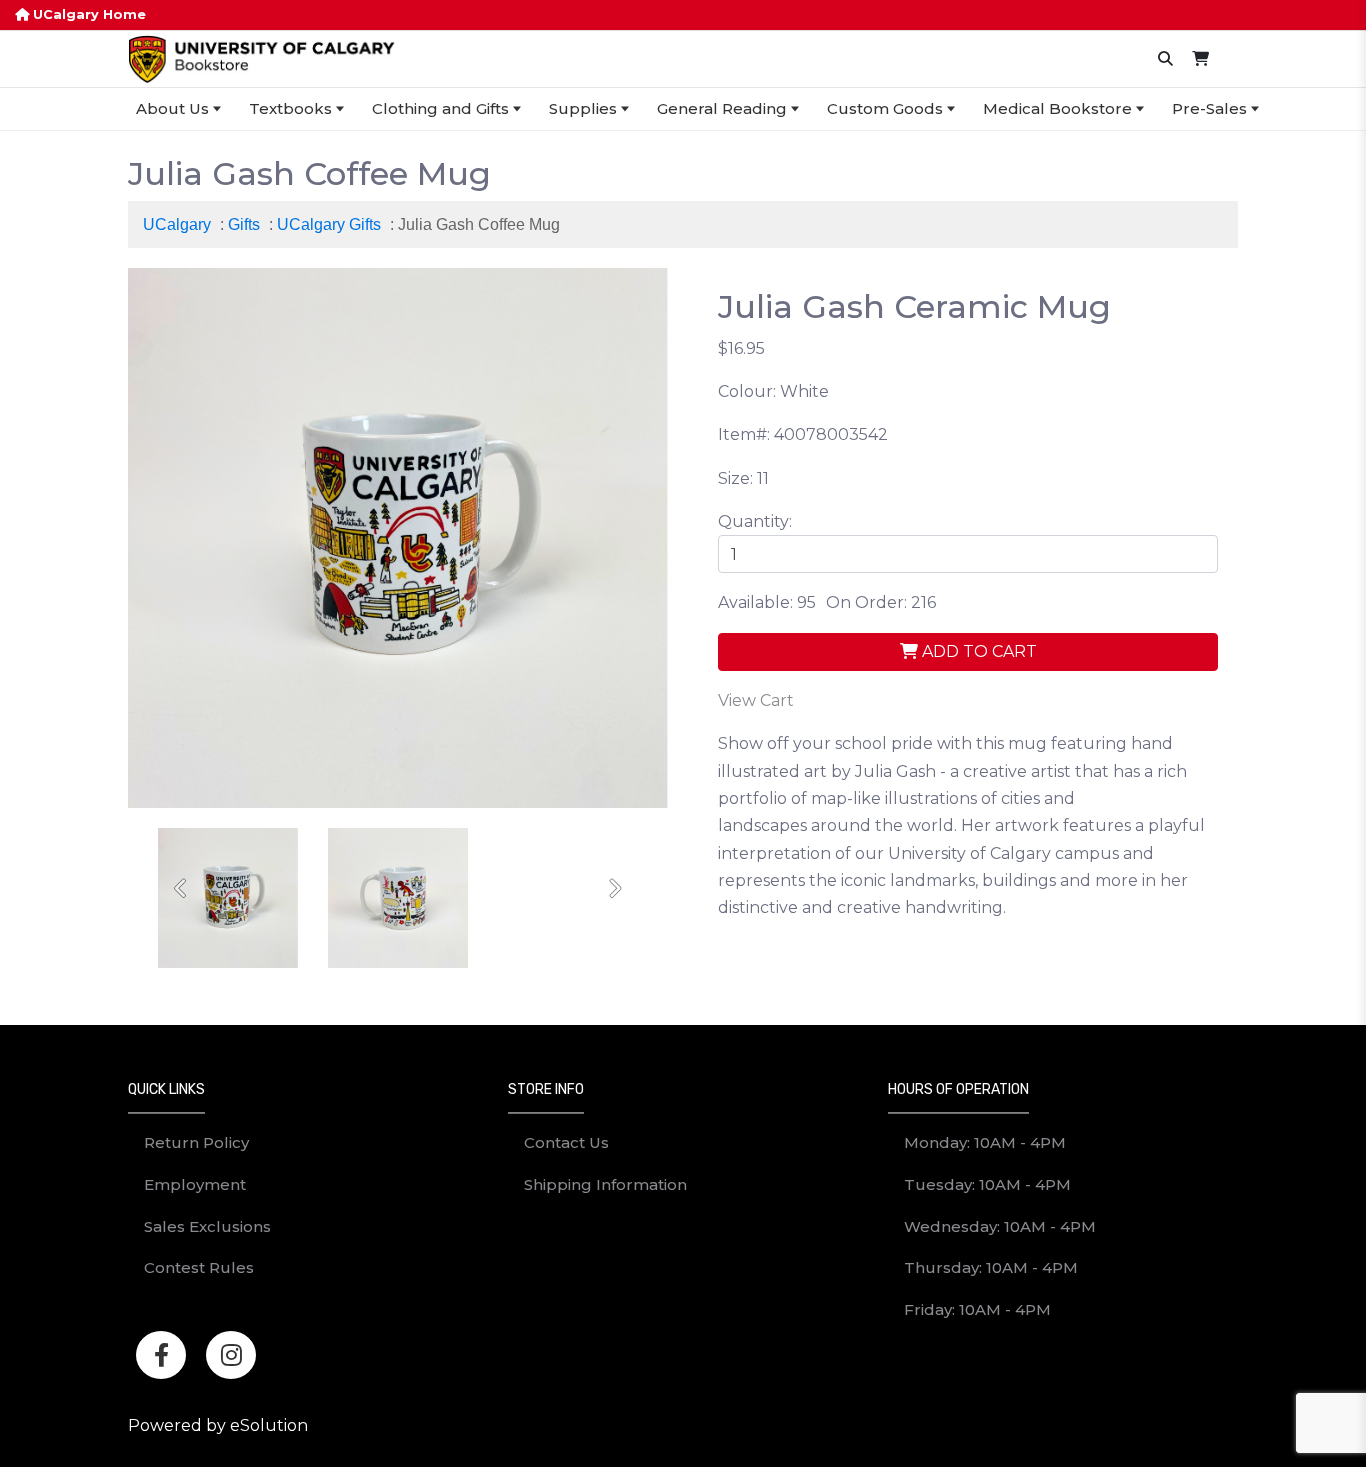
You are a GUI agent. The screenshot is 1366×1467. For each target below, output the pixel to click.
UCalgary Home (87, 14)
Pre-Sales (1209, 108)
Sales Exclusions (207, 1226)
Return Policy (196, 1142)
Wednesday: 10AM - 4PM (1000, 1226)
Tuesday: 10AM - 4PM (987, 1184)
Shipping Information (605, 1184)
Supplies (583, 108)
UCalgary (177, 224)
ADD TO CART (977, 651)
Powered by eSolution (218, 1425)
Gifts (244, 224)
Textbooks (290, 108)
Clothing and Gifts (440, 108)
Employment (195, 1184)
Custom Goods (885, 108)
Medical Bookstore (1057, 108)
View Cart (756, 700)
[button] (181, 888)
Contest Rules (199, 1267)
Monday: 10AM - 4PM (985, 1142)
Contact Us (566, 1142)
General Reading (722, 108)
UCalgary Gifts (329, 224)
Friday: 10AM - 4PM (977, 1309)
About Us (172, 108)
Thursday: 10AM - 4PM (991, 1267)
